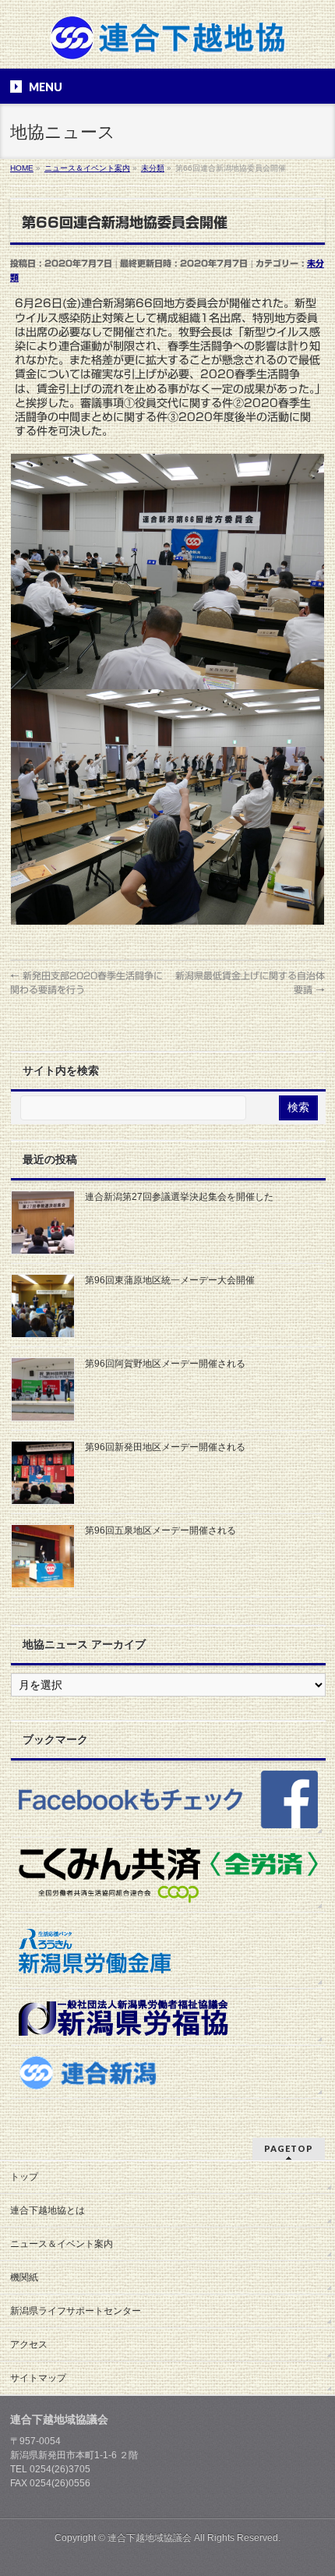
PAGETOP (289, 2148)
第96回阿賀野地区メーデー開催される (165, 1364)
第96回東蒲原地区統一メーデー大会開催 (170, 1280)
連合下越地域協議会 (150, 2538)
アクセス (29, 2344)
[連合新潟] (168, 2072)
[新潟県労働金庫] (168, 1950)
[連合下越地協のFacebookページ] (168, 1799)
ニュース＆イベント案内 (62, 2244)
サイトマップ (38, 2378)
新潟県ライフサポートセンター (76, 2311)
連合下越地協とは (48, 2210)
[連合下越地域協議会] (168, 43)
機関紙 (24, 2277)
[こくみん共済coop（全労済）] (168, 1875)
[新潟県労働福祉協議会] (168, 2017)
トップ (24, 2177)
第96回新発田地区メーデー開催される (165, 1447)
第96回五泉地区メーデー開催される (160, 1530)
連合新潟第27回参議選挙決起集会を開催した (179, 1197)
